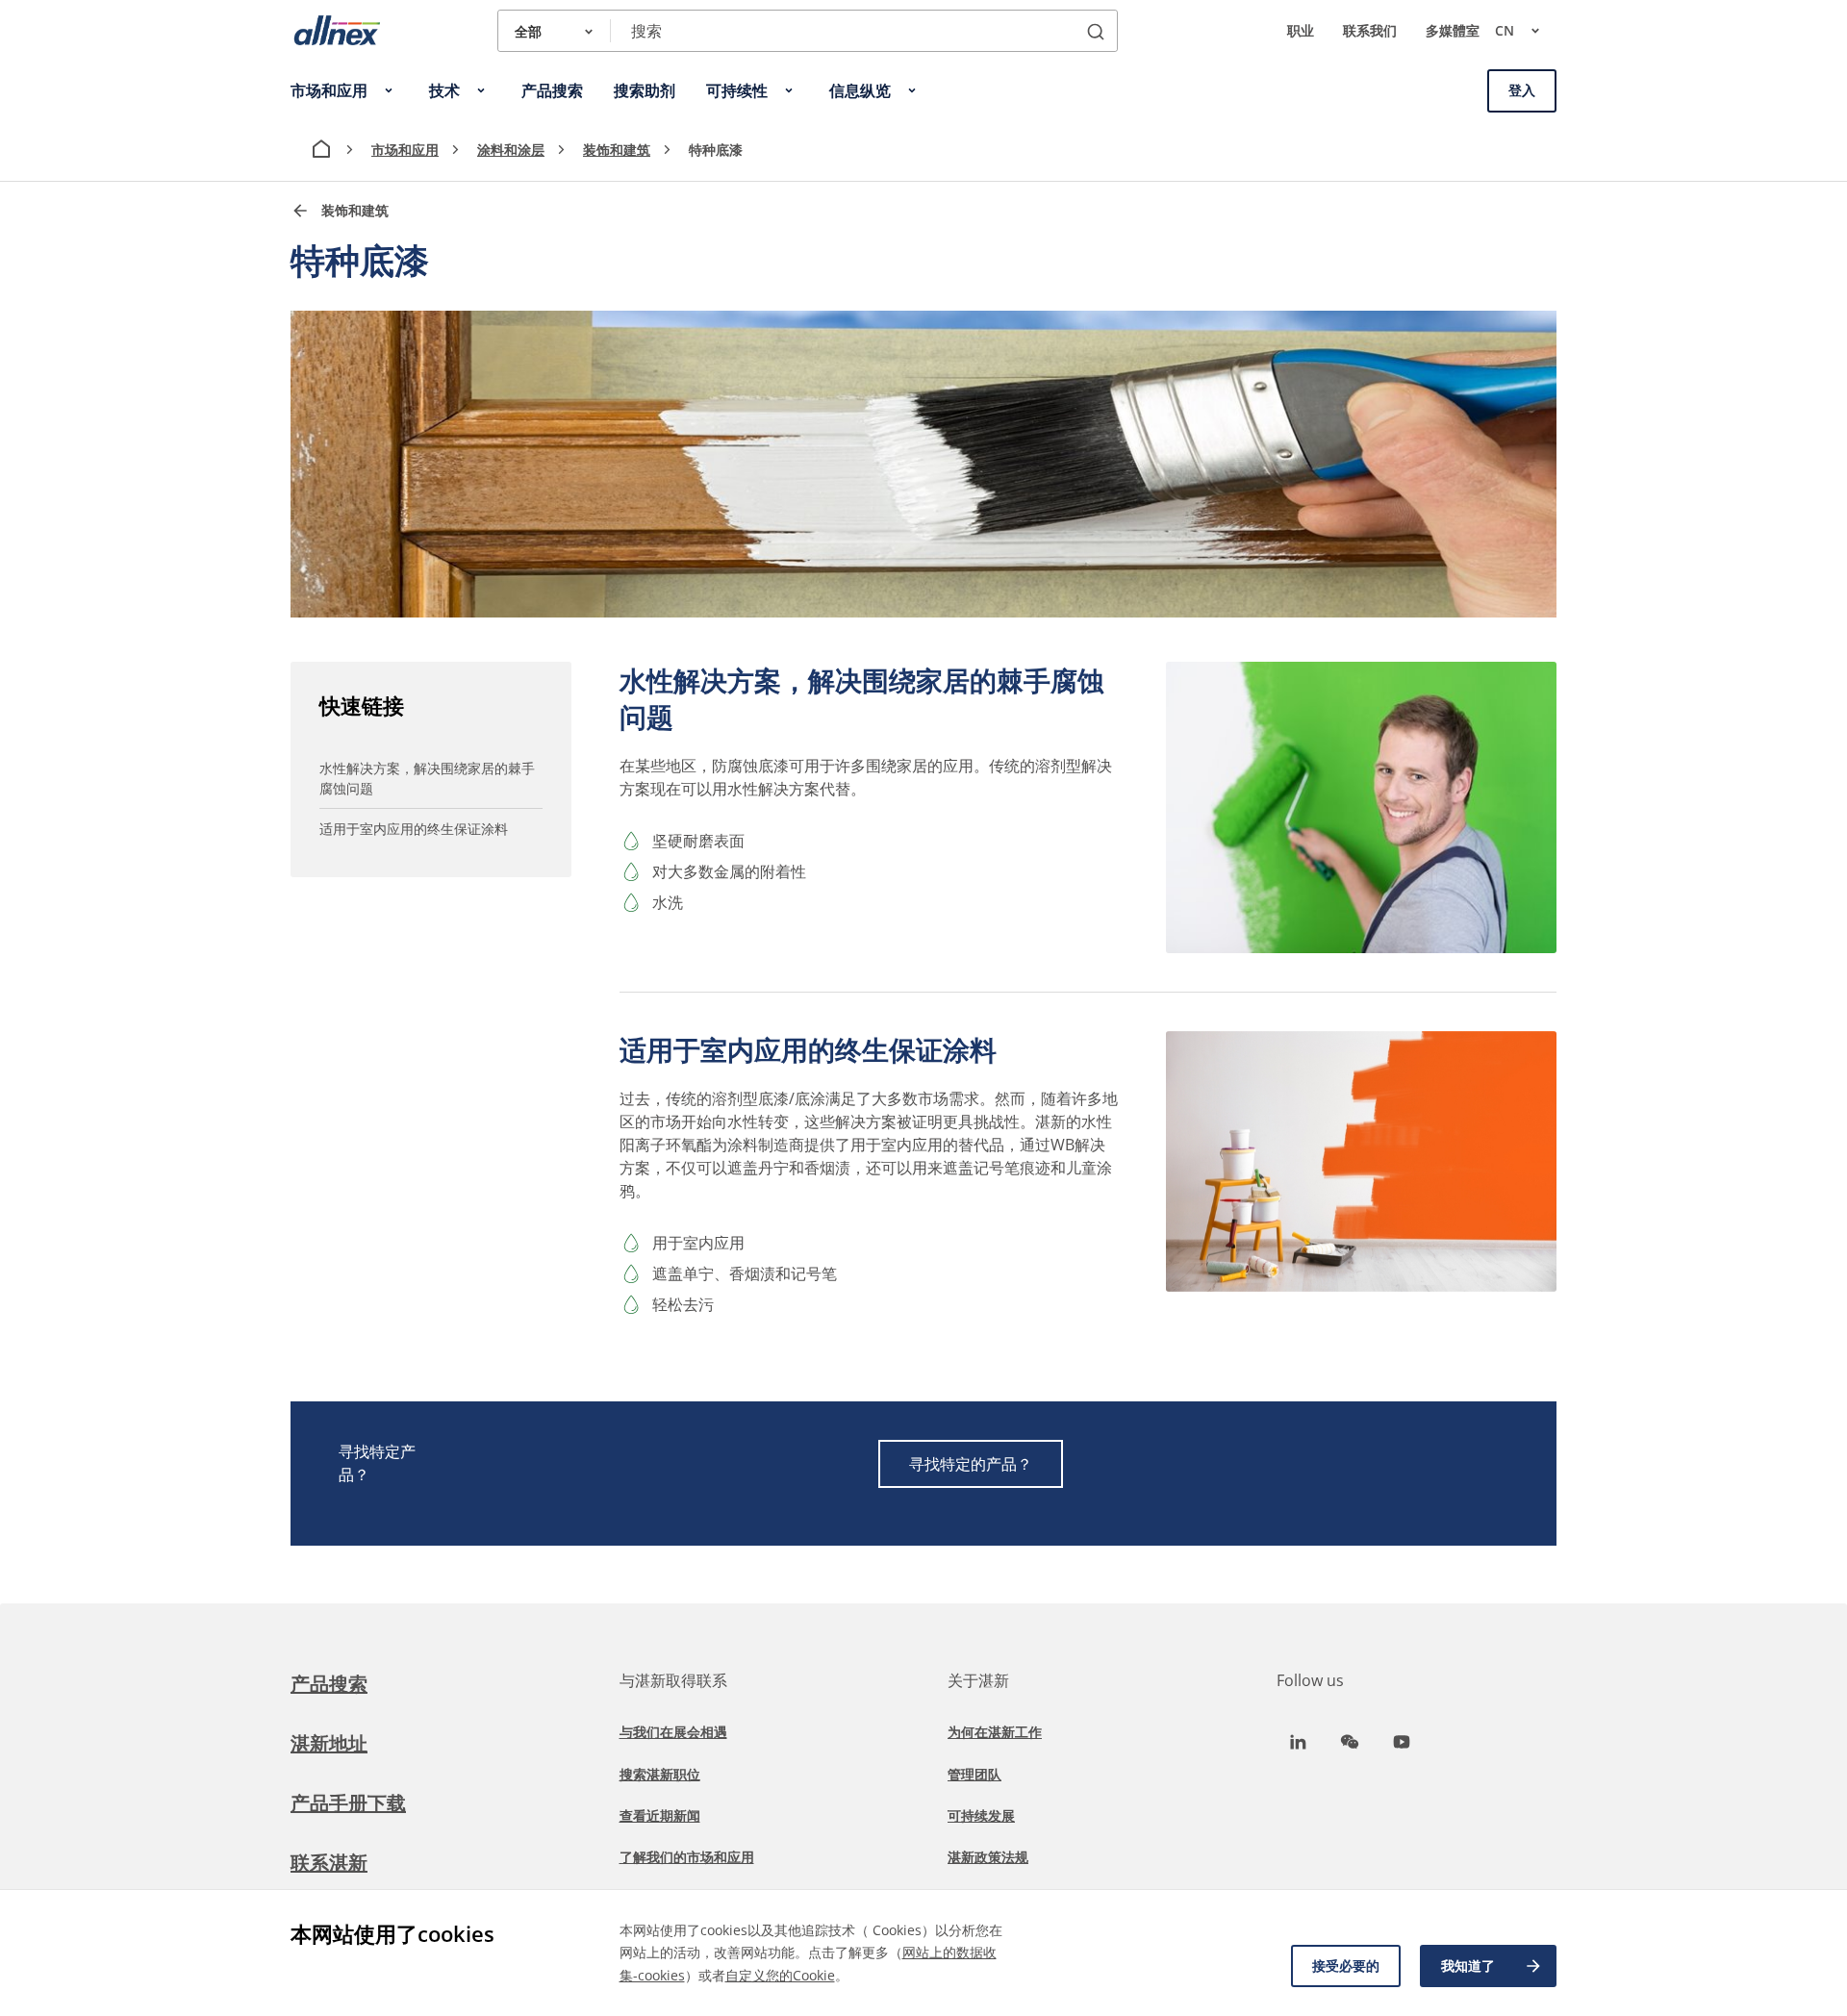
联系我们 (1370, 30)
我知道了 (1468, 1966)
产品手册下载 (348, 1803)
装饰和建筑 (617, 150)
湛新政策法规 (988, 1857)
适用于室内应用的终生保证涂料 (414, 829)
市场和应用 (405, 150)
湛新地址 (329, 1743)
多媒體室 (1453, 30)
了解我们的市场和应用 (687, 1857)
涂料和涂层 (511, 150)
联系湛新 (329, 1863)
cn (1505, 30)
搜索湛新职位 (660, 1774)
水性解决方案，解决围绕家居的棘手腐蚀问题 (427, 778)
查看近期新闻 (660, 1815)
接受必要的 (1346, 1966)
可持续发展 (981, 1815)
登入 (1522, 90)
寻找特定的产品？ (971, 1464)
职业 (1301, 30)
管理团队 (974, 1774)
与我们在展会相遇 (673, 1732)
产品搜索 (329, 1684)
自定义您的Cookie (780, 1975)
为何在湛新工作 (995, 1732)
